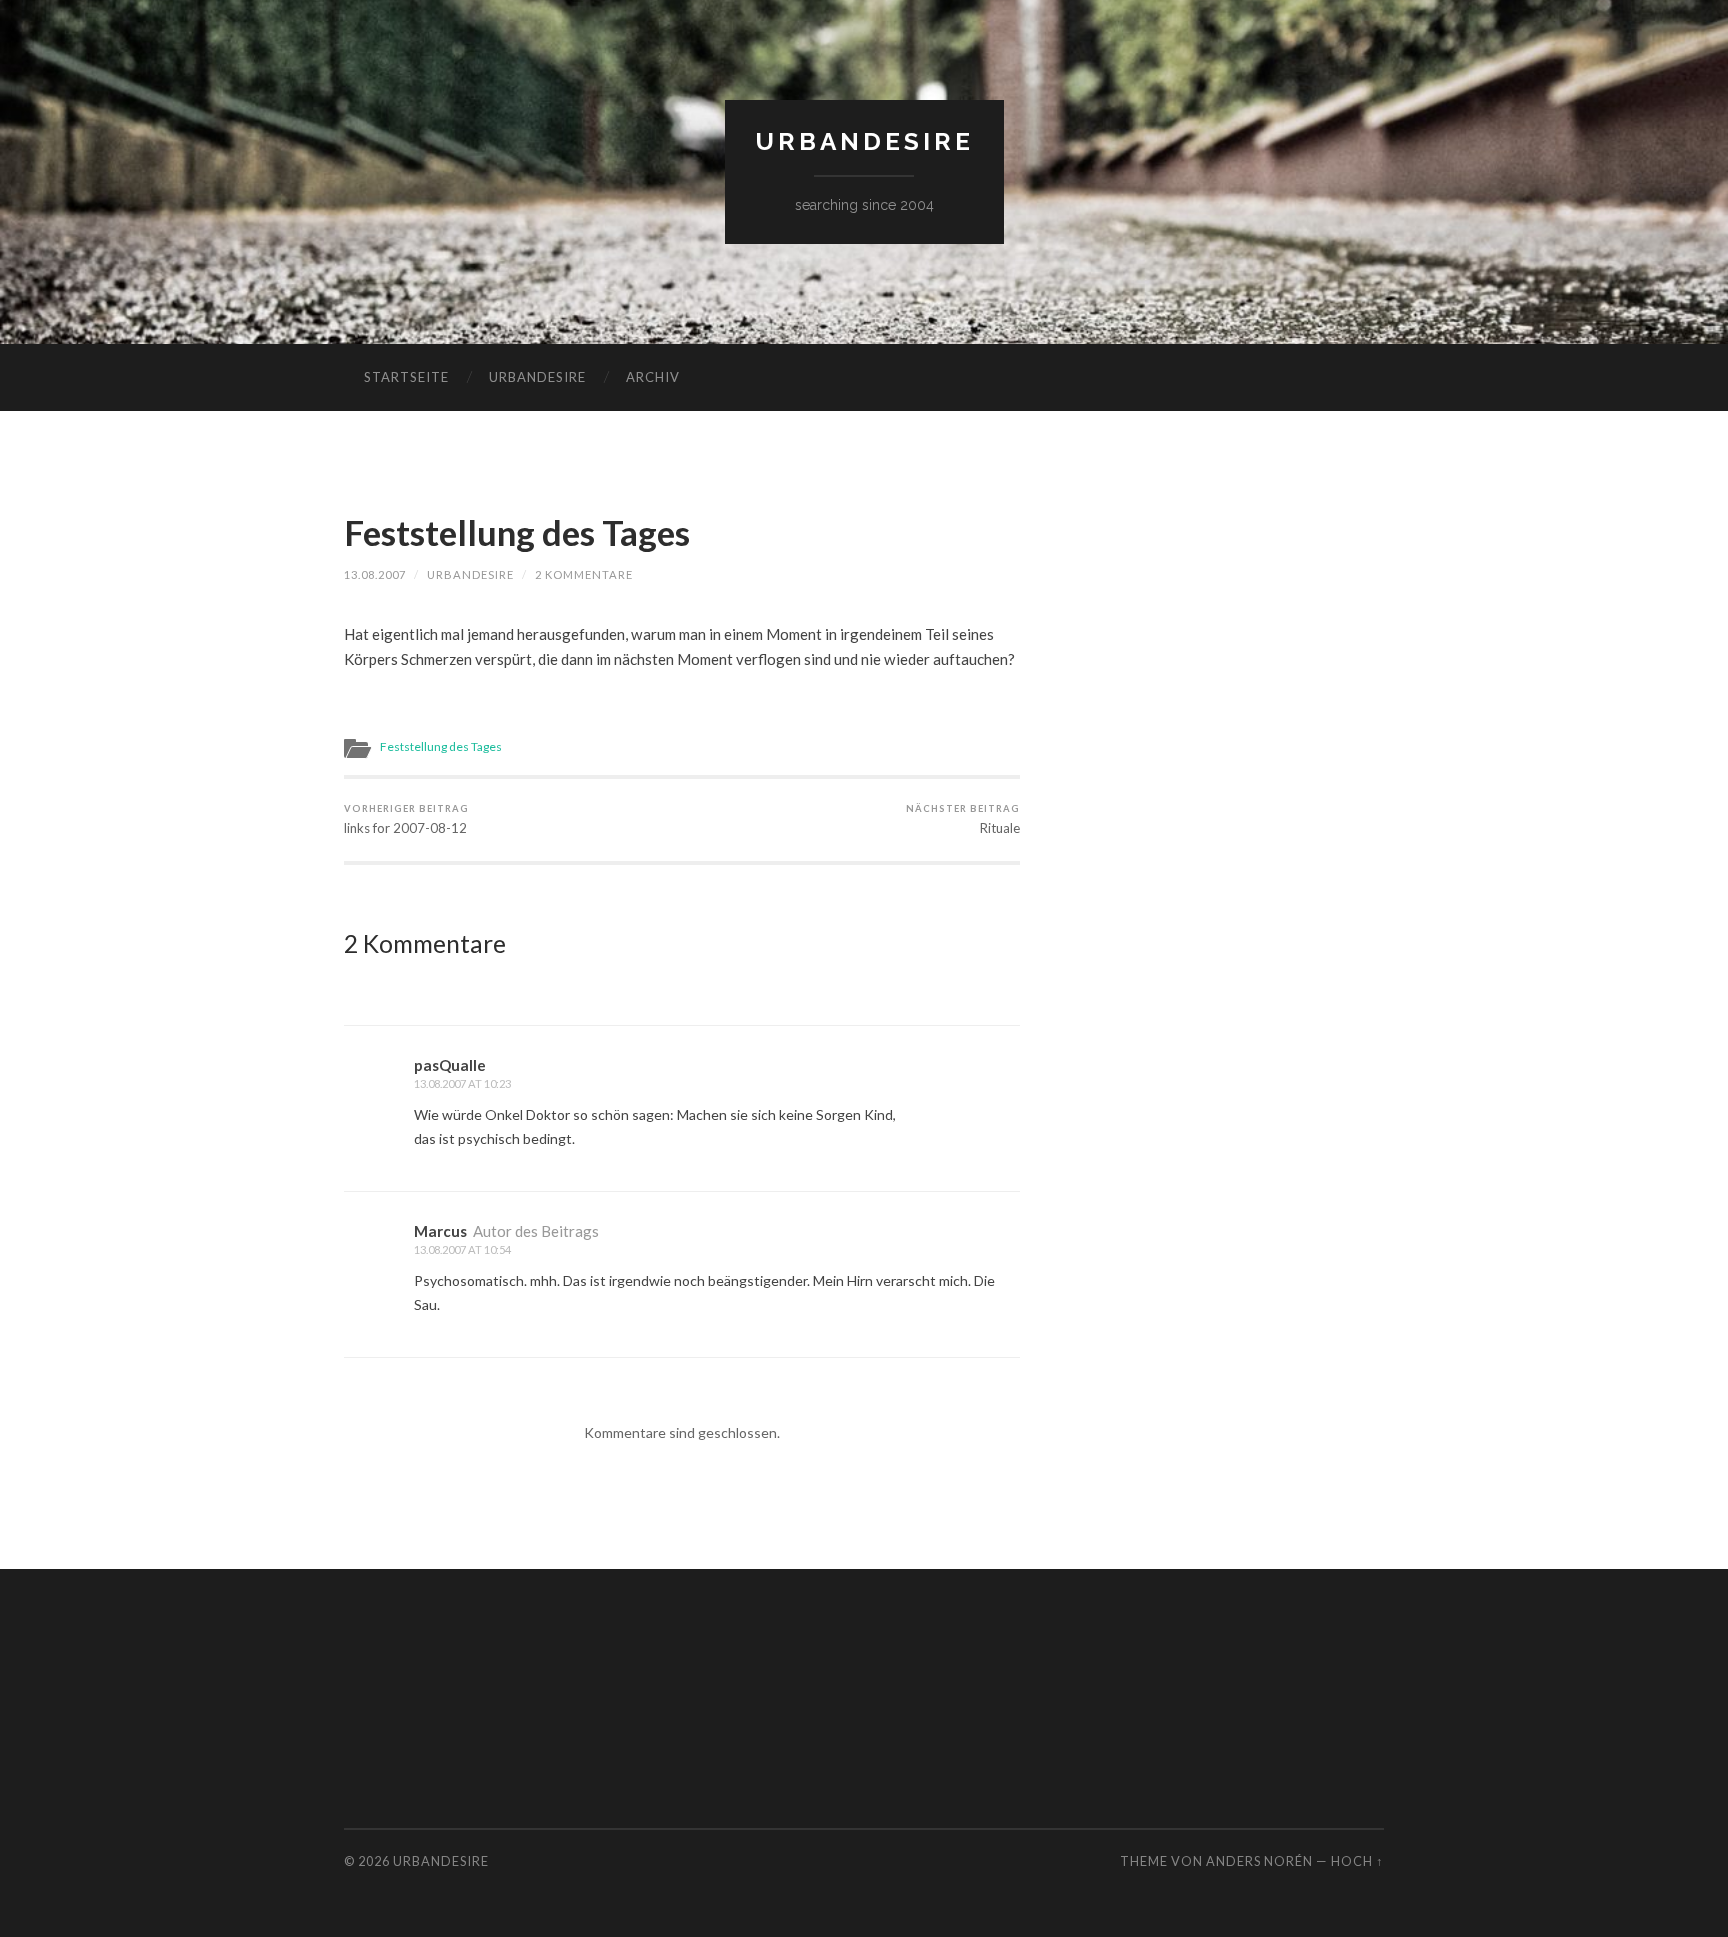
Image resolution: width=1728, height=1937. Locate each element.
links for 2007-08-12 (406, 819)
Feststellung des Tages (517, 532)
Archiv (653, 377)
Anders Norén (1259, 1861)
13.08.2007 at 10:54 (462, 1249)
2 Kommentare (584, 574)
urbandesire (864, 141)
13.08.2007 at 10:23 (462, 1083)
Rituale (963, 819)
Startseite (406, 377)
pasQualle (450, 1065)
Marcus (440, 1231)
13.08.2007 (375, 574)
